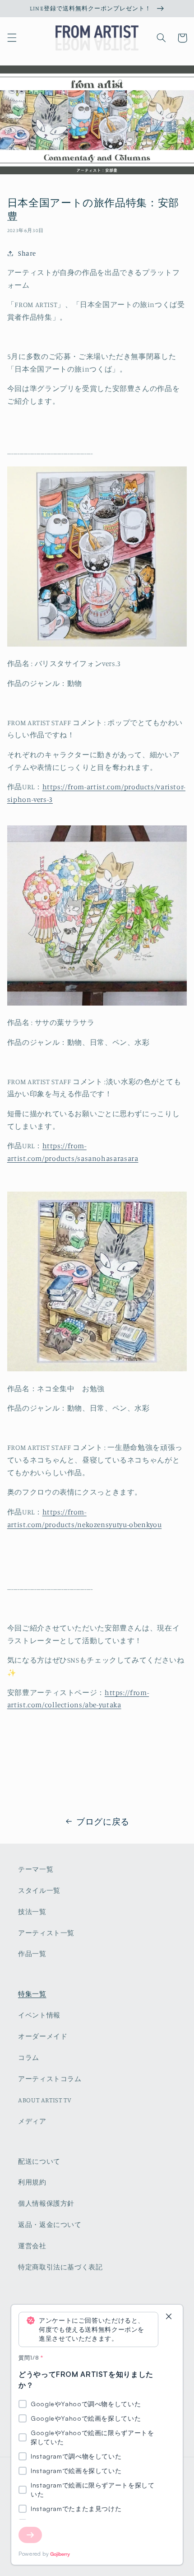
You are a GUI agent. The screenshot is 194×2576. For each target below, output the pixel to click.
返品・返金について (50, 2224)
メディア (32, 2121)
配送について (39, 2161)
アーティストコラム (50, 2079)
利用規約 (32, 2182)
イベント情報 (39, 2015)
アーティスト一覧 (46, 1933)
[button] (12, 38)
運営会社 (32, 2246)
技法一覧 (32, 1912)
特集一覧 (32, 1994)
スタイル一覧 (39, 1890)
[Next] (30, 2535)
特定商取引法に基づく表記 (60, 2267)
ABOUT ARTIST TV (45, 2100)
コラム (29, 2057)
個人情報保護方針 (46, 2203)
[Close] (169, 2317)
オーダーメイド (43, 2036)
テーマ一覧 (36, 1869)
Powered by (34, 2554)
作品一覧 (32, 1954)
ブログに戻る (103, 1821)
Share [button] (27, 253)
